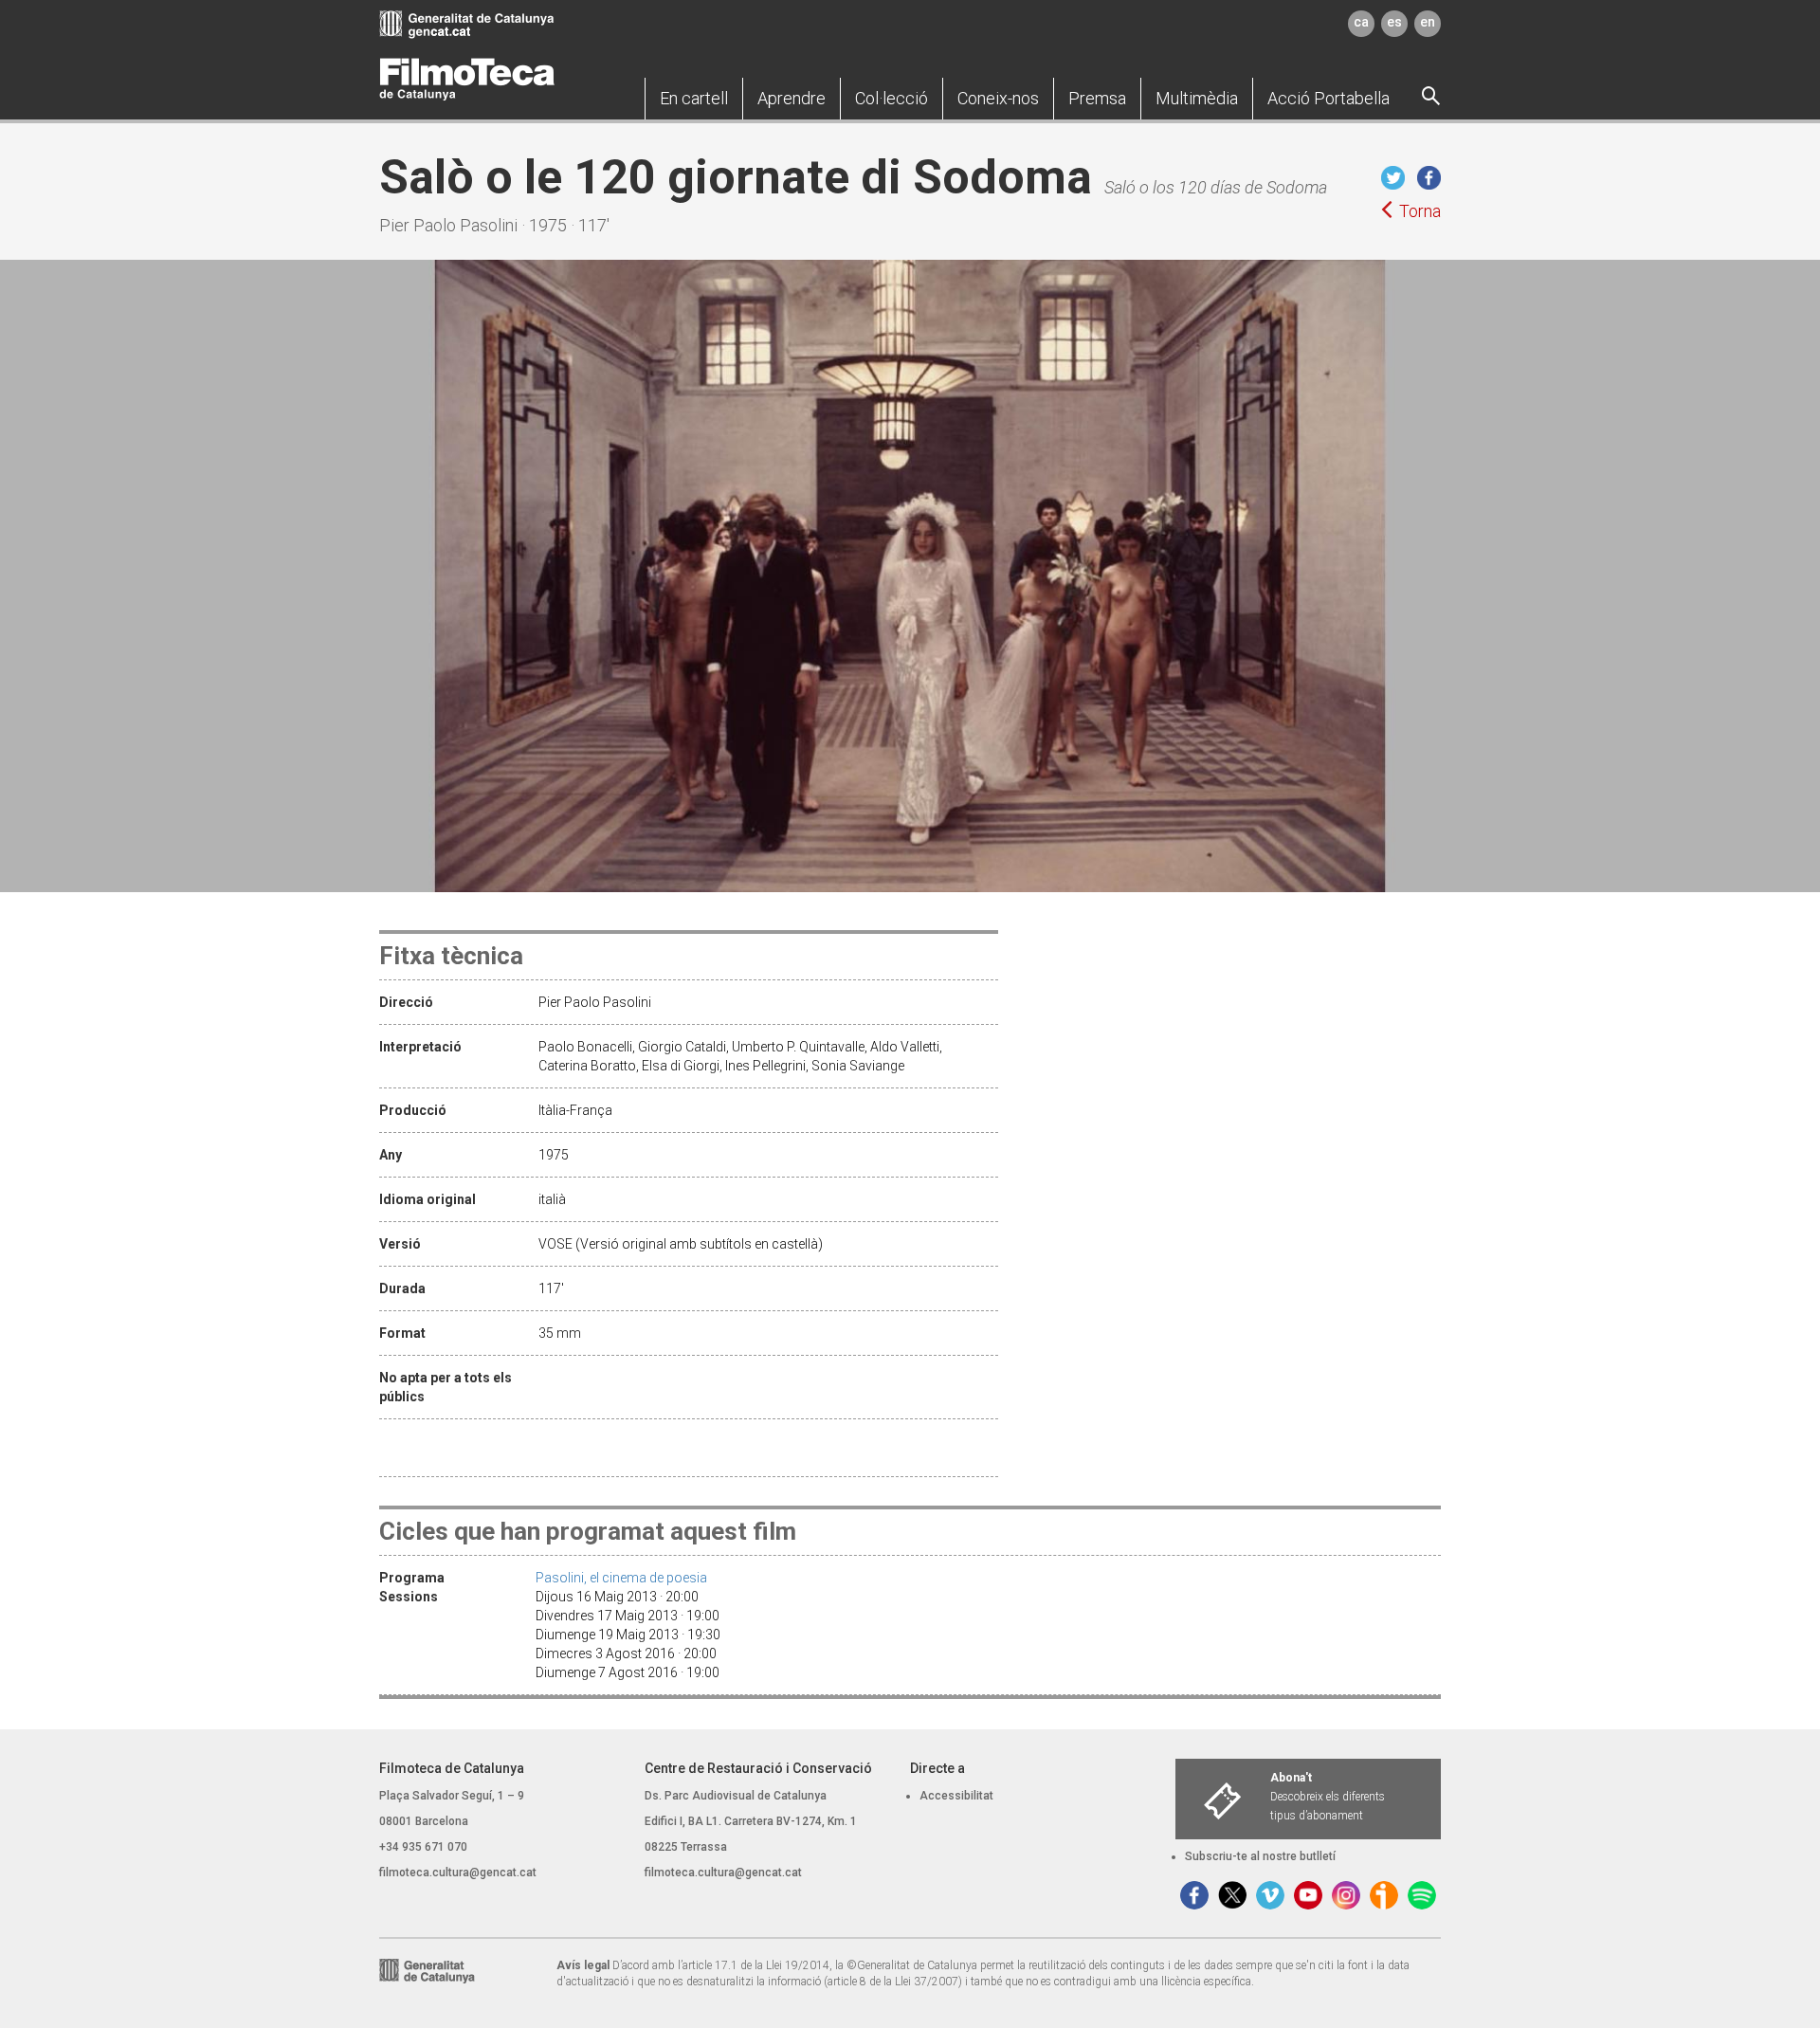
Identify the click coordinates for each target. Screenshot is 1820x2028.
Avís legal (583, 1965)
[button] (694, 99)
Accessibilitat (956, 1796)
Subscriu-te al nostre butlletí (1260, 1856)
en (1428, 22)
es (1394, 22)
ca (1361, 22)
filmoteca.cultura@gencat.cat (458, 1873)
